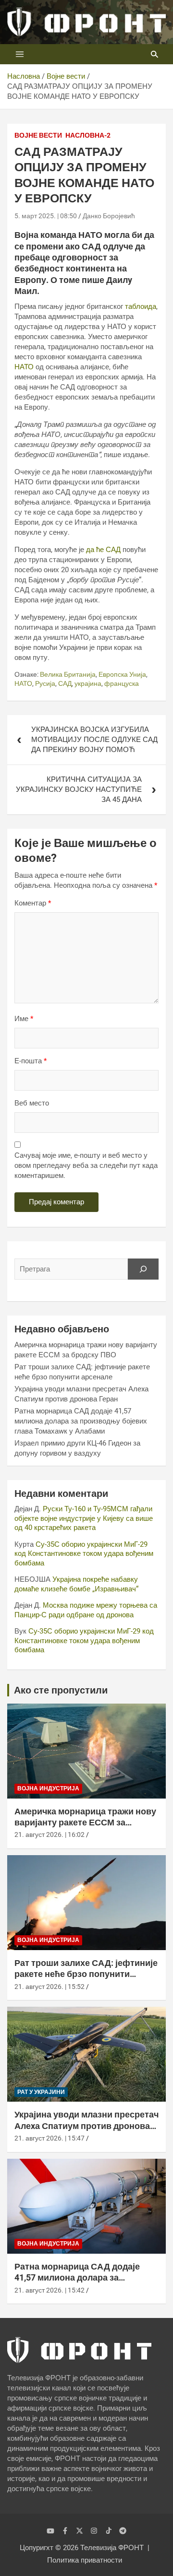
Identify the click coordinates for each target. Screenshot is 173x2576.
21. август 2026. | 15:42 (49, 2290)
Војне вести (38, 135)
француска (122, 683)
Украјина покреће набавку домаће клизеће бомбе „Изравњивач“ (76, 1584)
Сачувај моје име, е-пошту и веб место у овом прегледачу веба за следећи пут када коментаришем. (86, 1165)
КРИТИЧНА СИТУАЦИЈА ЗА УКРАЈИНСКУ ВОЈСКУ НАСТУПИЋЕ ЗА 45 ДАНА (79, 789)
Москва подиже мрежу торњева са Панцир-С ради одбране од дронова (86, 1610)
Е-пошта (31, 1061)
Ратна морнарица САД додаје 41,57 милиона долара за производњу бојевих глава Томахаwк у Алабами (81, 1421)
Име (24, 1019)
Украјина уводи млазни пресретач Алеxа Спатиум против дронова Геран (86, 2126)
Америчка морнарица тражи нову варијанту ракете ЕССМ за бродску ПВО (85, 1823)
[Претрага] (143, 1269)
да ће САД (103, 550)
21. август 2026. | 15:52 (49, 1987)
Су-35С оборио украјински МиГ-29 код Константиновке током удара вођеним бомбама (84, 1554)
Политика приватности (85, 2560)
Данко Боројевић (109, 216)
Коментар (33, 903)
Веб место (32, 1103)
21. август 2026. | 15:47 (49, 2138)
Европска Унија (122, 674)
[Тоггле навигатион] (20, 54)
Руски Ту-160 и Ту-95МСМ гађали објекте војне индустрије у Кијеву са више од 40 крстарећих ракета (84, 1518)
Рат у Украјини (41, 2092)
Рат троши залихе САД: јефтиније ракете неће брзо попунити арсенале (86, 1974)
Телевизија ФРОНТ (112, 2548)
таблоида (141, 306)
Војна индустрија (48, 1788)
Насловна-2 (88, 135)
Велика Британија (68, 674)
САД (65, 683)
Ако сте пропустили (61, 1690)
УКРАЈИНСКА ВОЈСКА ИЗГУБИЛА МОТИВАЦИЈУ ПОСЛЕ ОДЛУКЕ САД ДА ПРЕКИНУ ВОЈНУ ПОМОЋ (94, 740)
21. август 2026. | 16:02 (49, 1835)
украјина (88, 683)
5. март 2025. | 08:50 (46, 216)
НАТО (24, 367)
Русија (45, 683)
